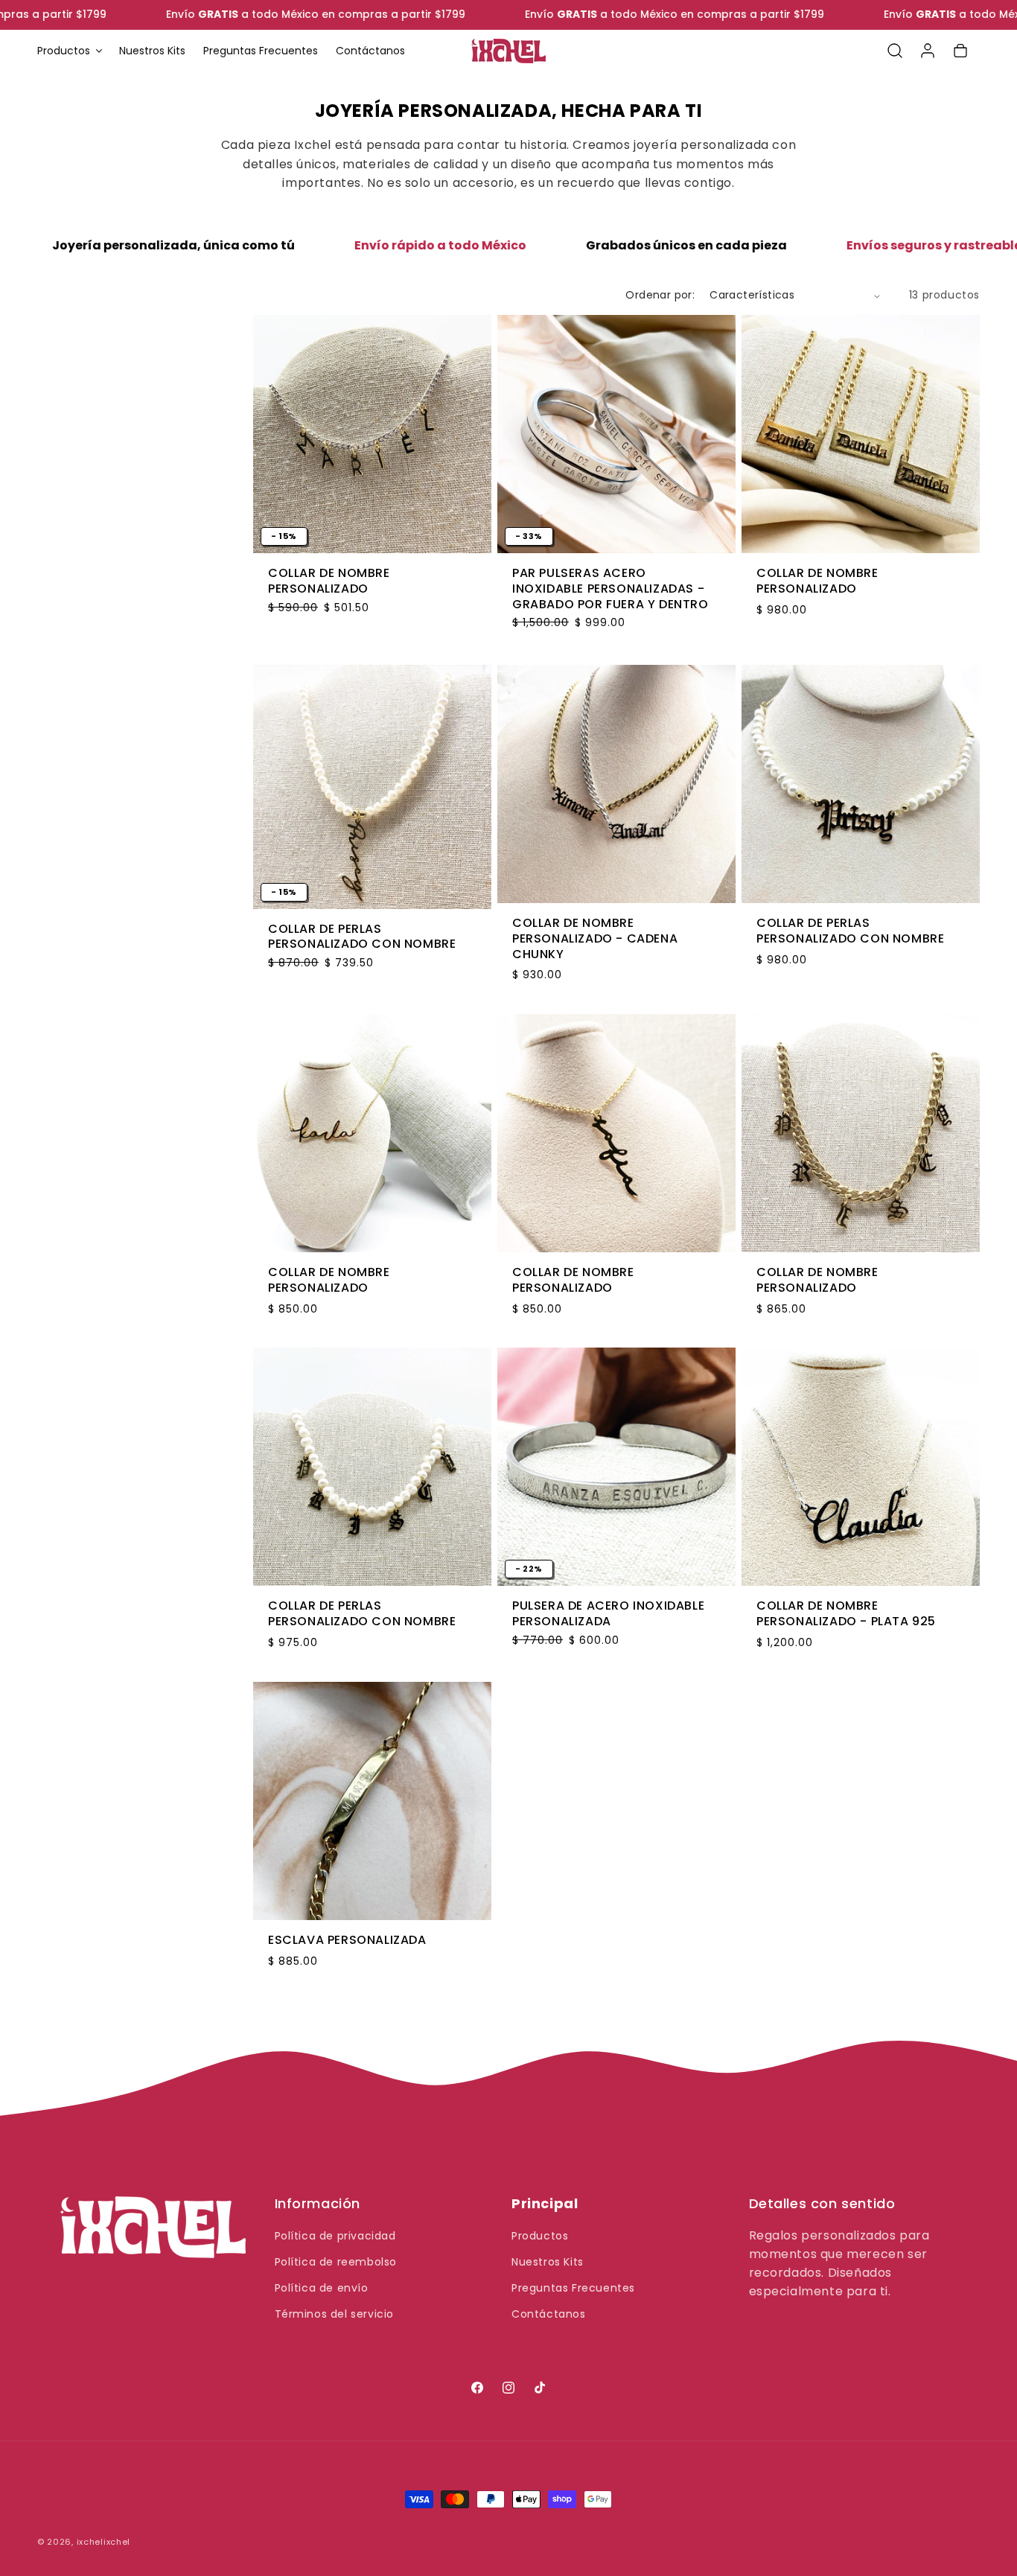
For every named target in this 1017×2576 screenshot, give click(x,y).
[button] (69, 51)
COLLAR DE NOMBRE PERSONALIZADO (329, 581)
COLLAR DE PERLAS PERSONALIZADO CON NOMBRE (362, 937)
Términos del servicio (335, 2314)
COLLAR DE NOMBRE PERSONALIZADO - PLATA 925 (846, 1614)
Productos (540, 2236)
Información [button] (318, 2204)
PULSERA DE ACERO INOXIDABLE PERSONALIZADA (608, 1614)
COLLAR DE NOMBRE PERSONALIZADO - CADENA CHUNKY (595, 938)
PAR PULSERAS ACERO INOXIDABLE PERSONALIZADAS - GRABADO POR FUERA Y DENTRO (610, 589)
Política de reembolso (336, 2262)
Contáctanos (549, 2314)
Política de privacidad (335, 2236)
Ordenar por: (660, 295)
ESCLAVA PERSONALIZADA (347, 1941)
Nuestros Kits (548, 2262)
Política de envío (322, 2288)
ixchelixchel (103, 2542)
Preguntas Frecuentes (573, 2288)
